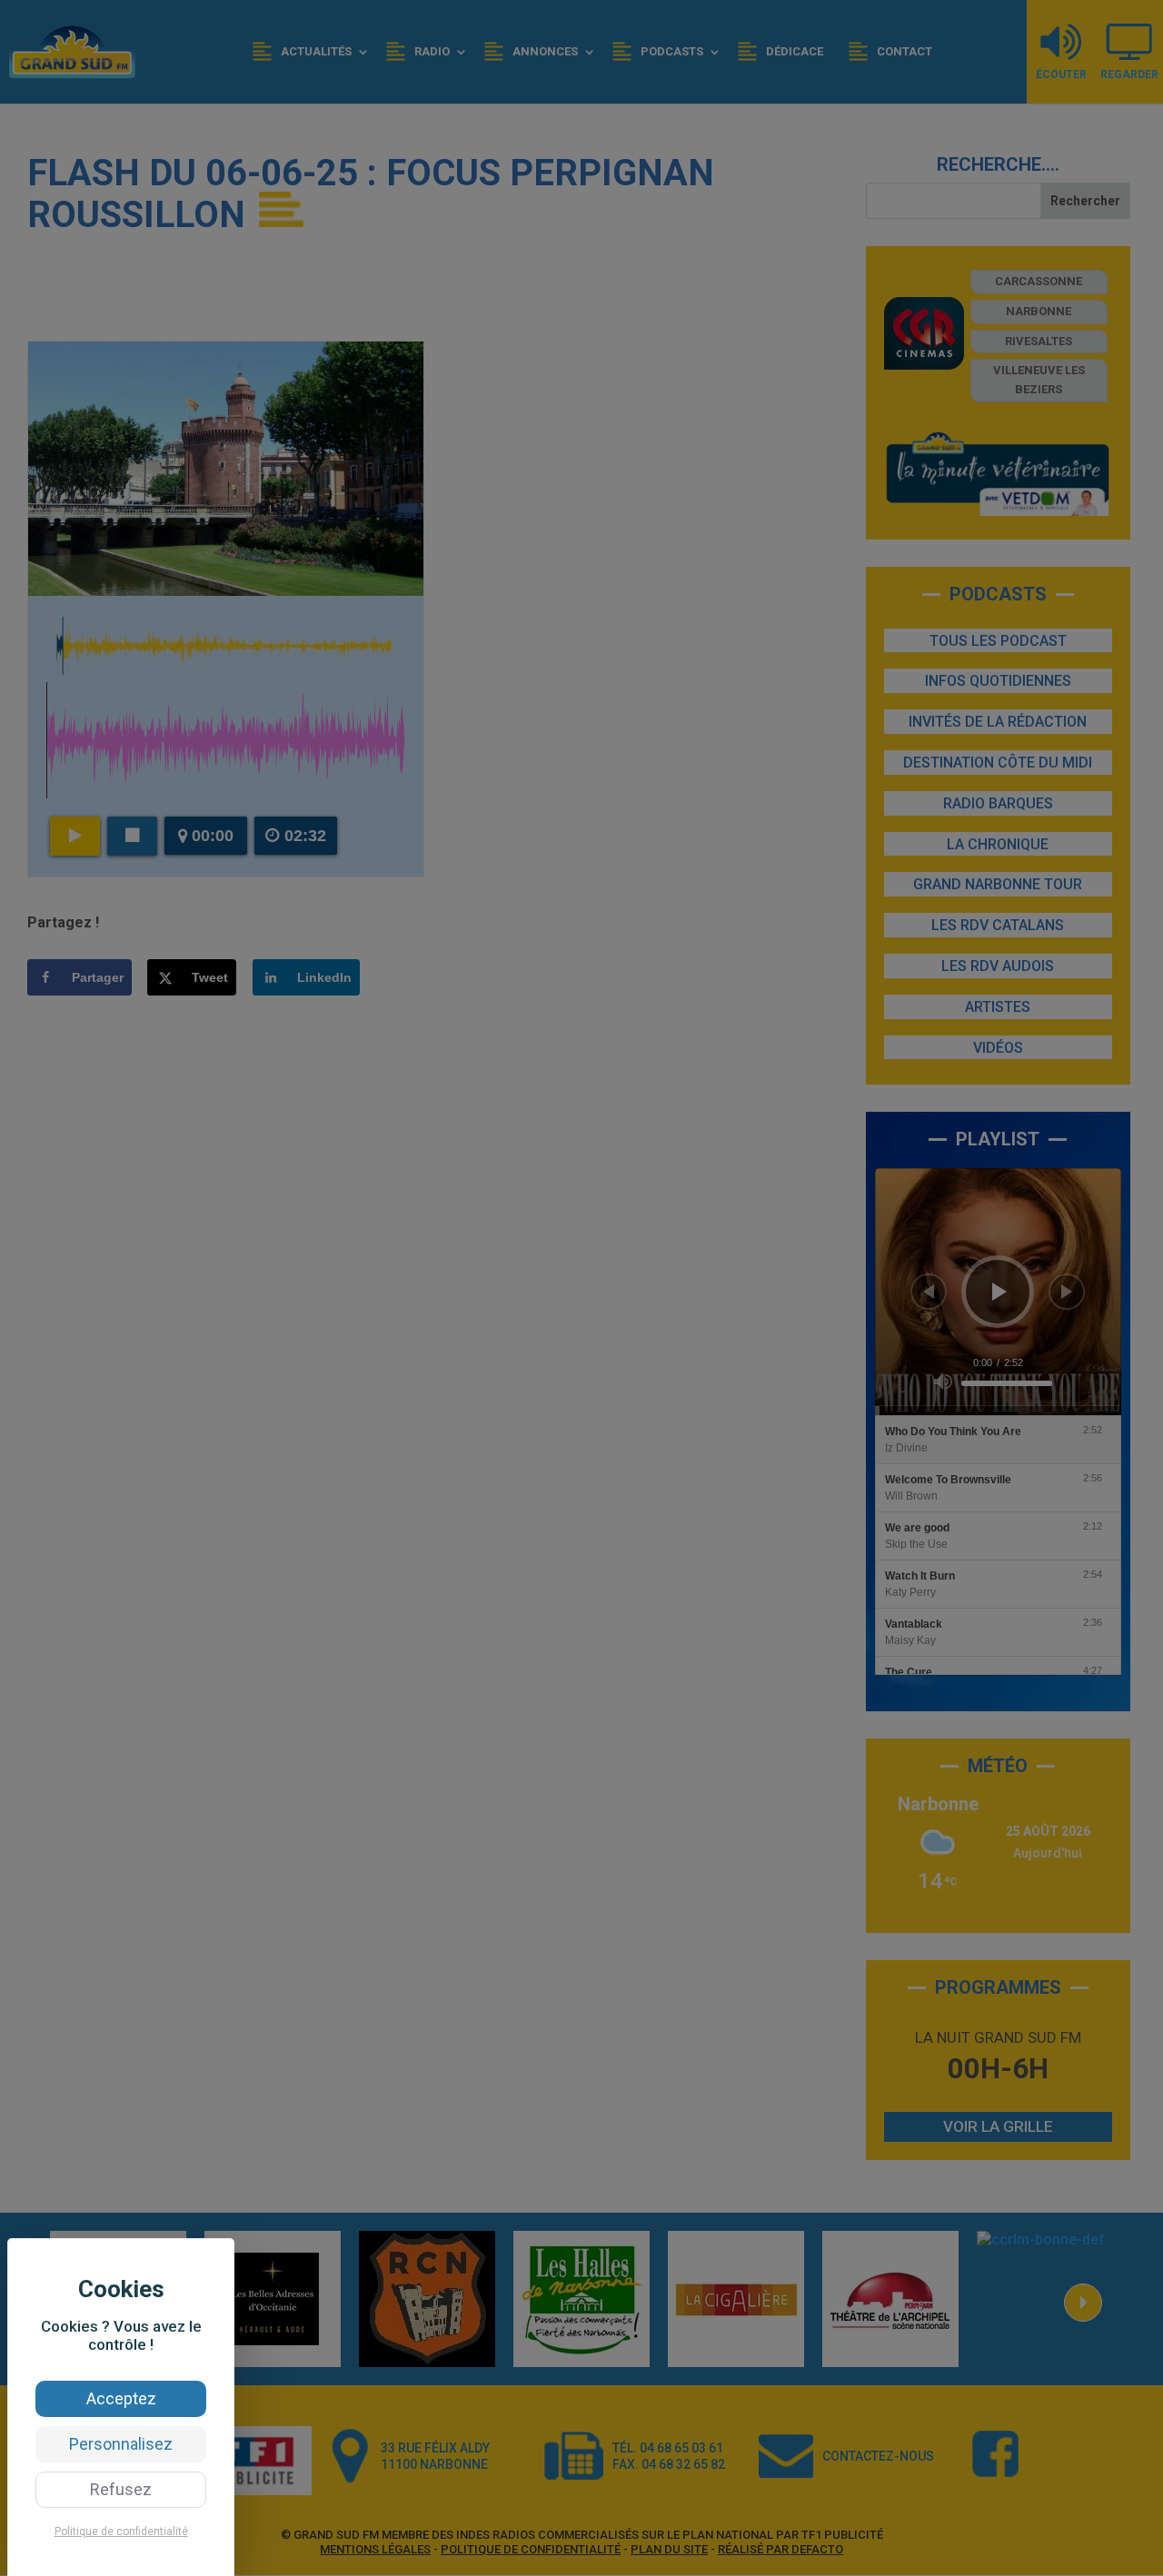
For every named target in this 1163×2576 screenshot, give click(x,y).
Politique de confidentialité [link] (121, 2531)
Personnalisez (121, 2444)
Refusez (121, 2489)
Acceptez (121, 2398)
